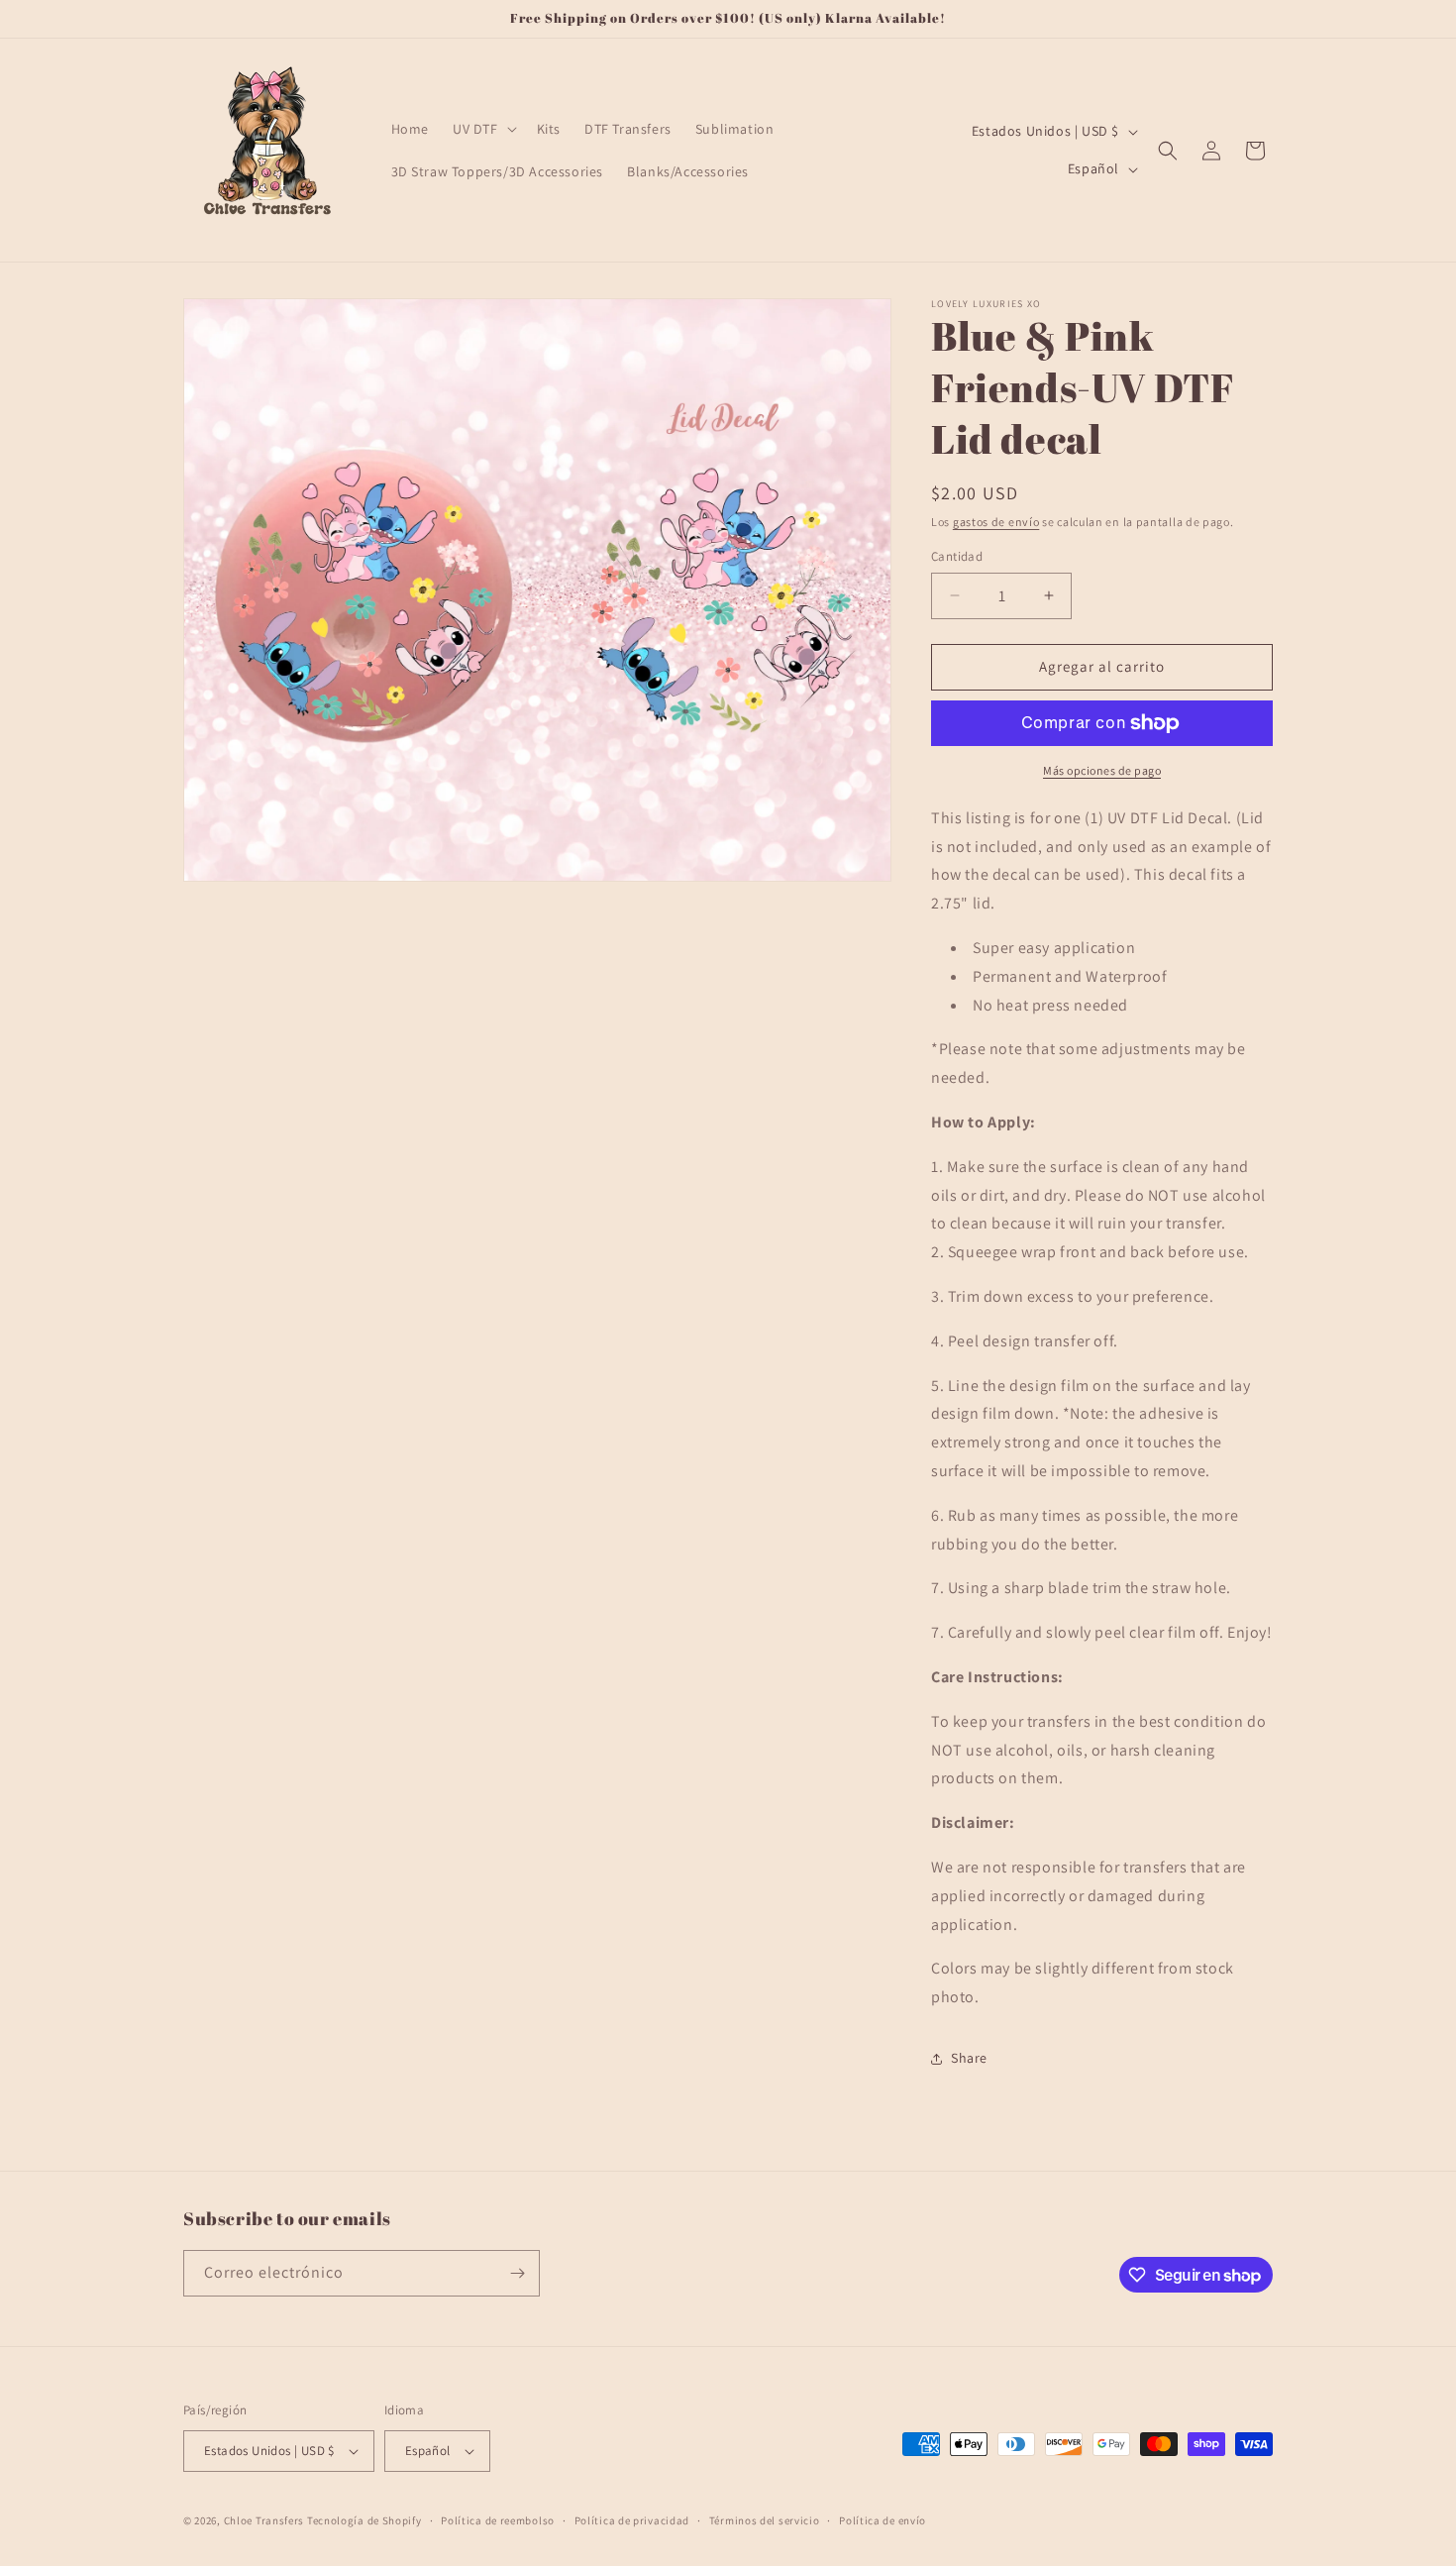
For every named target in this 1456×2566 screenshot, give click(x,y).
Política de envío (883, 2520)
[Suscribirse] (517, 2273)
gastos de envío (996, 522)
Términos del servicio (765, 2520)
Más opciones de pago (1102, 770)
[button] (483, 129)
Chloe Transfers (264, 2520)
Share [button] (969, 2058)
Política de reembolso (498, 2520)
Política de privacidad (632, 2520)
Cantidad (957, 556)
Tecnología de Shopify (364, 2520)
